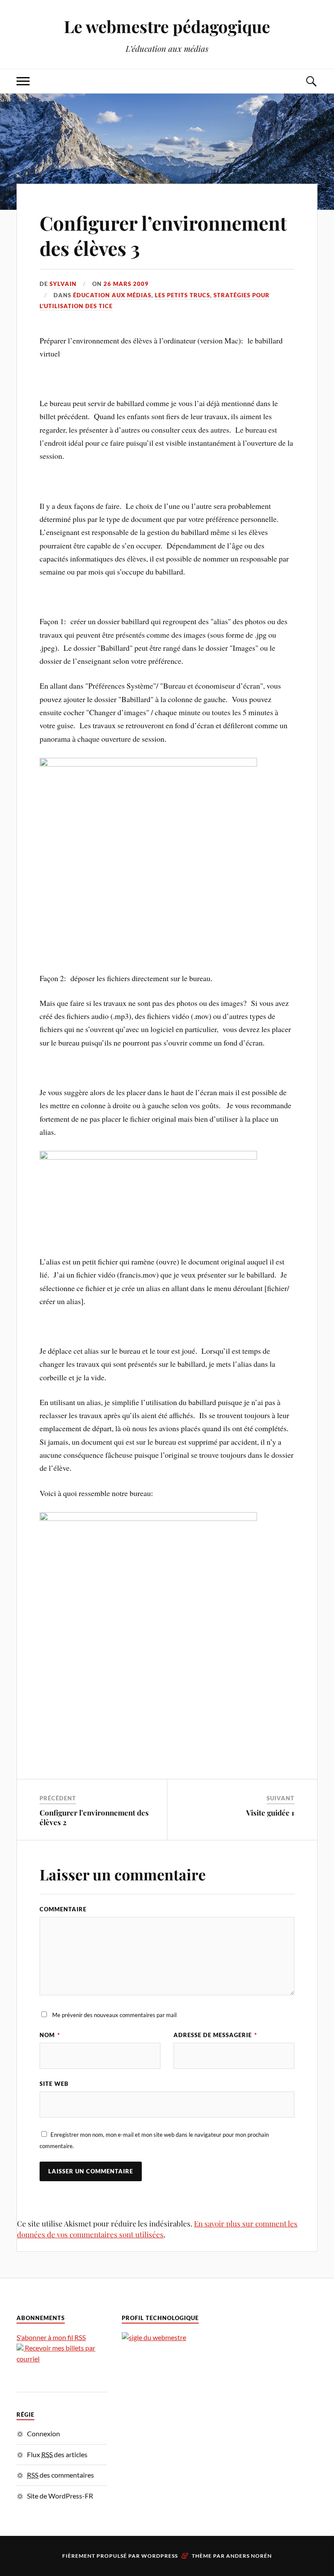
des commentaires (60, 2475)
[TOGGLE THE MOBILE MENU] (23, 81)
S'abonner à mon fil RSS (51, 2337)
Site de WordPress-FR (60, 2496)
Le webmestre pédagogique (167, 26)
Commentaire (63, 1909)
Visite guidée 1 (270, 1813)
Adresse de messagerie (215, 2035)
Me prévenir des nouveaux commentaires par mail (114, 2015)
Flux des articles (57, 2454)
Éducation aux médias (112, 295)
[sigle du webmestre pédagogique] (154, 2337)
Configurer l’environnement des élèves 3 (163, 235)
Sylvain (63, 284)
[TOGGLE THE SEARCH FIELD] (311, 81)
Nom (50, 2035)
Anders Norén (249, 2556)
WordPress (160, 2556)
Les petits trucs (182, 295)
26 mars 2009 (126, 284)
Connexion (43, 2433)
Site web (54, 2084)
